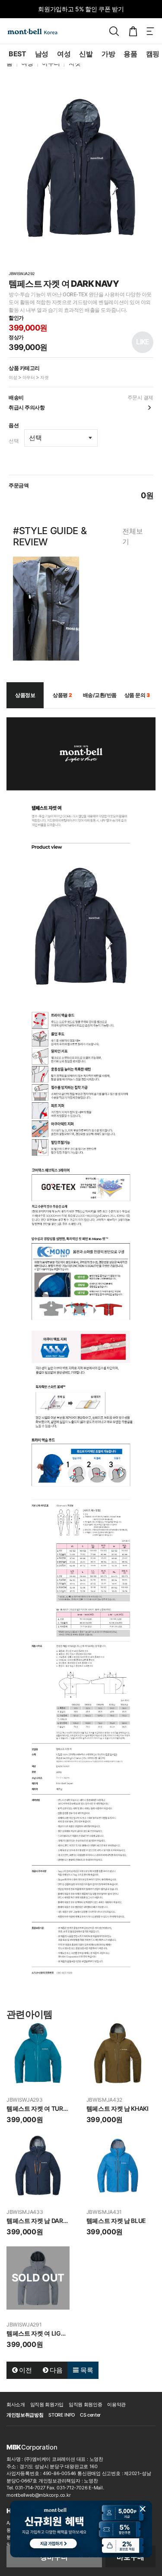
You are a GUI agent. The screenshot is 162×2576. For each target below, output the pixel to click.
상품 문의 (137, 695)
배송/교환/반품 (100, 695)
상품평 (62, 695)
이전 (25, 2370)
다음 (55, 2370)
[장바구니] (133, 31)
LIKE (142, 342)
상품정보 (25, 695)
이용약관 (116, 2404)
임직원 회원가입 (47, 2404)
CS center (90, 2415)
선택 (14, 441)
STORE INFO (62, 2415)
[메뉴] (150, 31)
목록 (86, 2370)
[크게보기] (81, 168)
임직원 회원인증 (85, 2404)
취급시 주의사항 (27, 407)
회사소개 (16, 2404)
